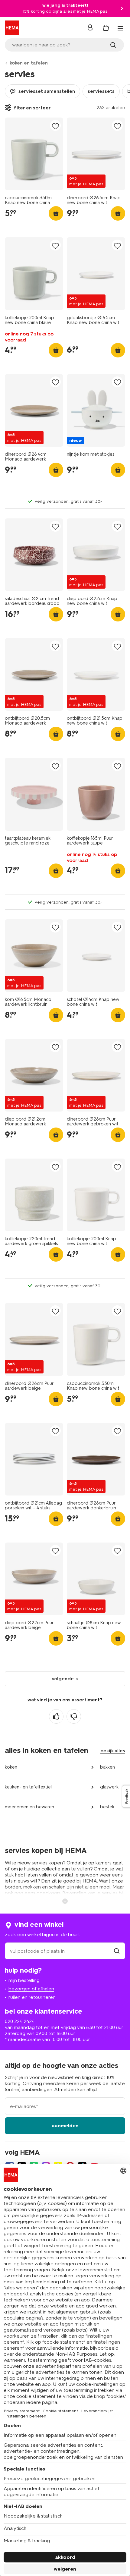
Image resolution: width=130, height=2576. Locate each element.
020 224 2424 (20, 2021)
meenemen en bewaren (29, 1807)
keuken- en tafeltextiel (28, 1787)
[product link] (34, 154)
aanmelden (65, 2126)
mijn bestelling (24, 1980)
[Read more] (65, 1901)
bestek (107, 1807)
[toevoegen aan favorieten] (55, 126)
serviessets (101, 91)
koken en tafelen (29, 63)
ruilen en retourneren (32, 1997)
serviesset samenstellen (47, 91)
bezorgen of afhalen (31, 1989)
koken (11, 1767)
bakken (107, 1767)
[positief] (56, 1716)
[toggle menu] (120, 28)
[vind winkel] (117, 1951)
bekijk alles (113, 1751)
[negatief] (74, 1716)
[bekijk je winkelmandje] (106, 28)
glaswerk (109, 1787)
